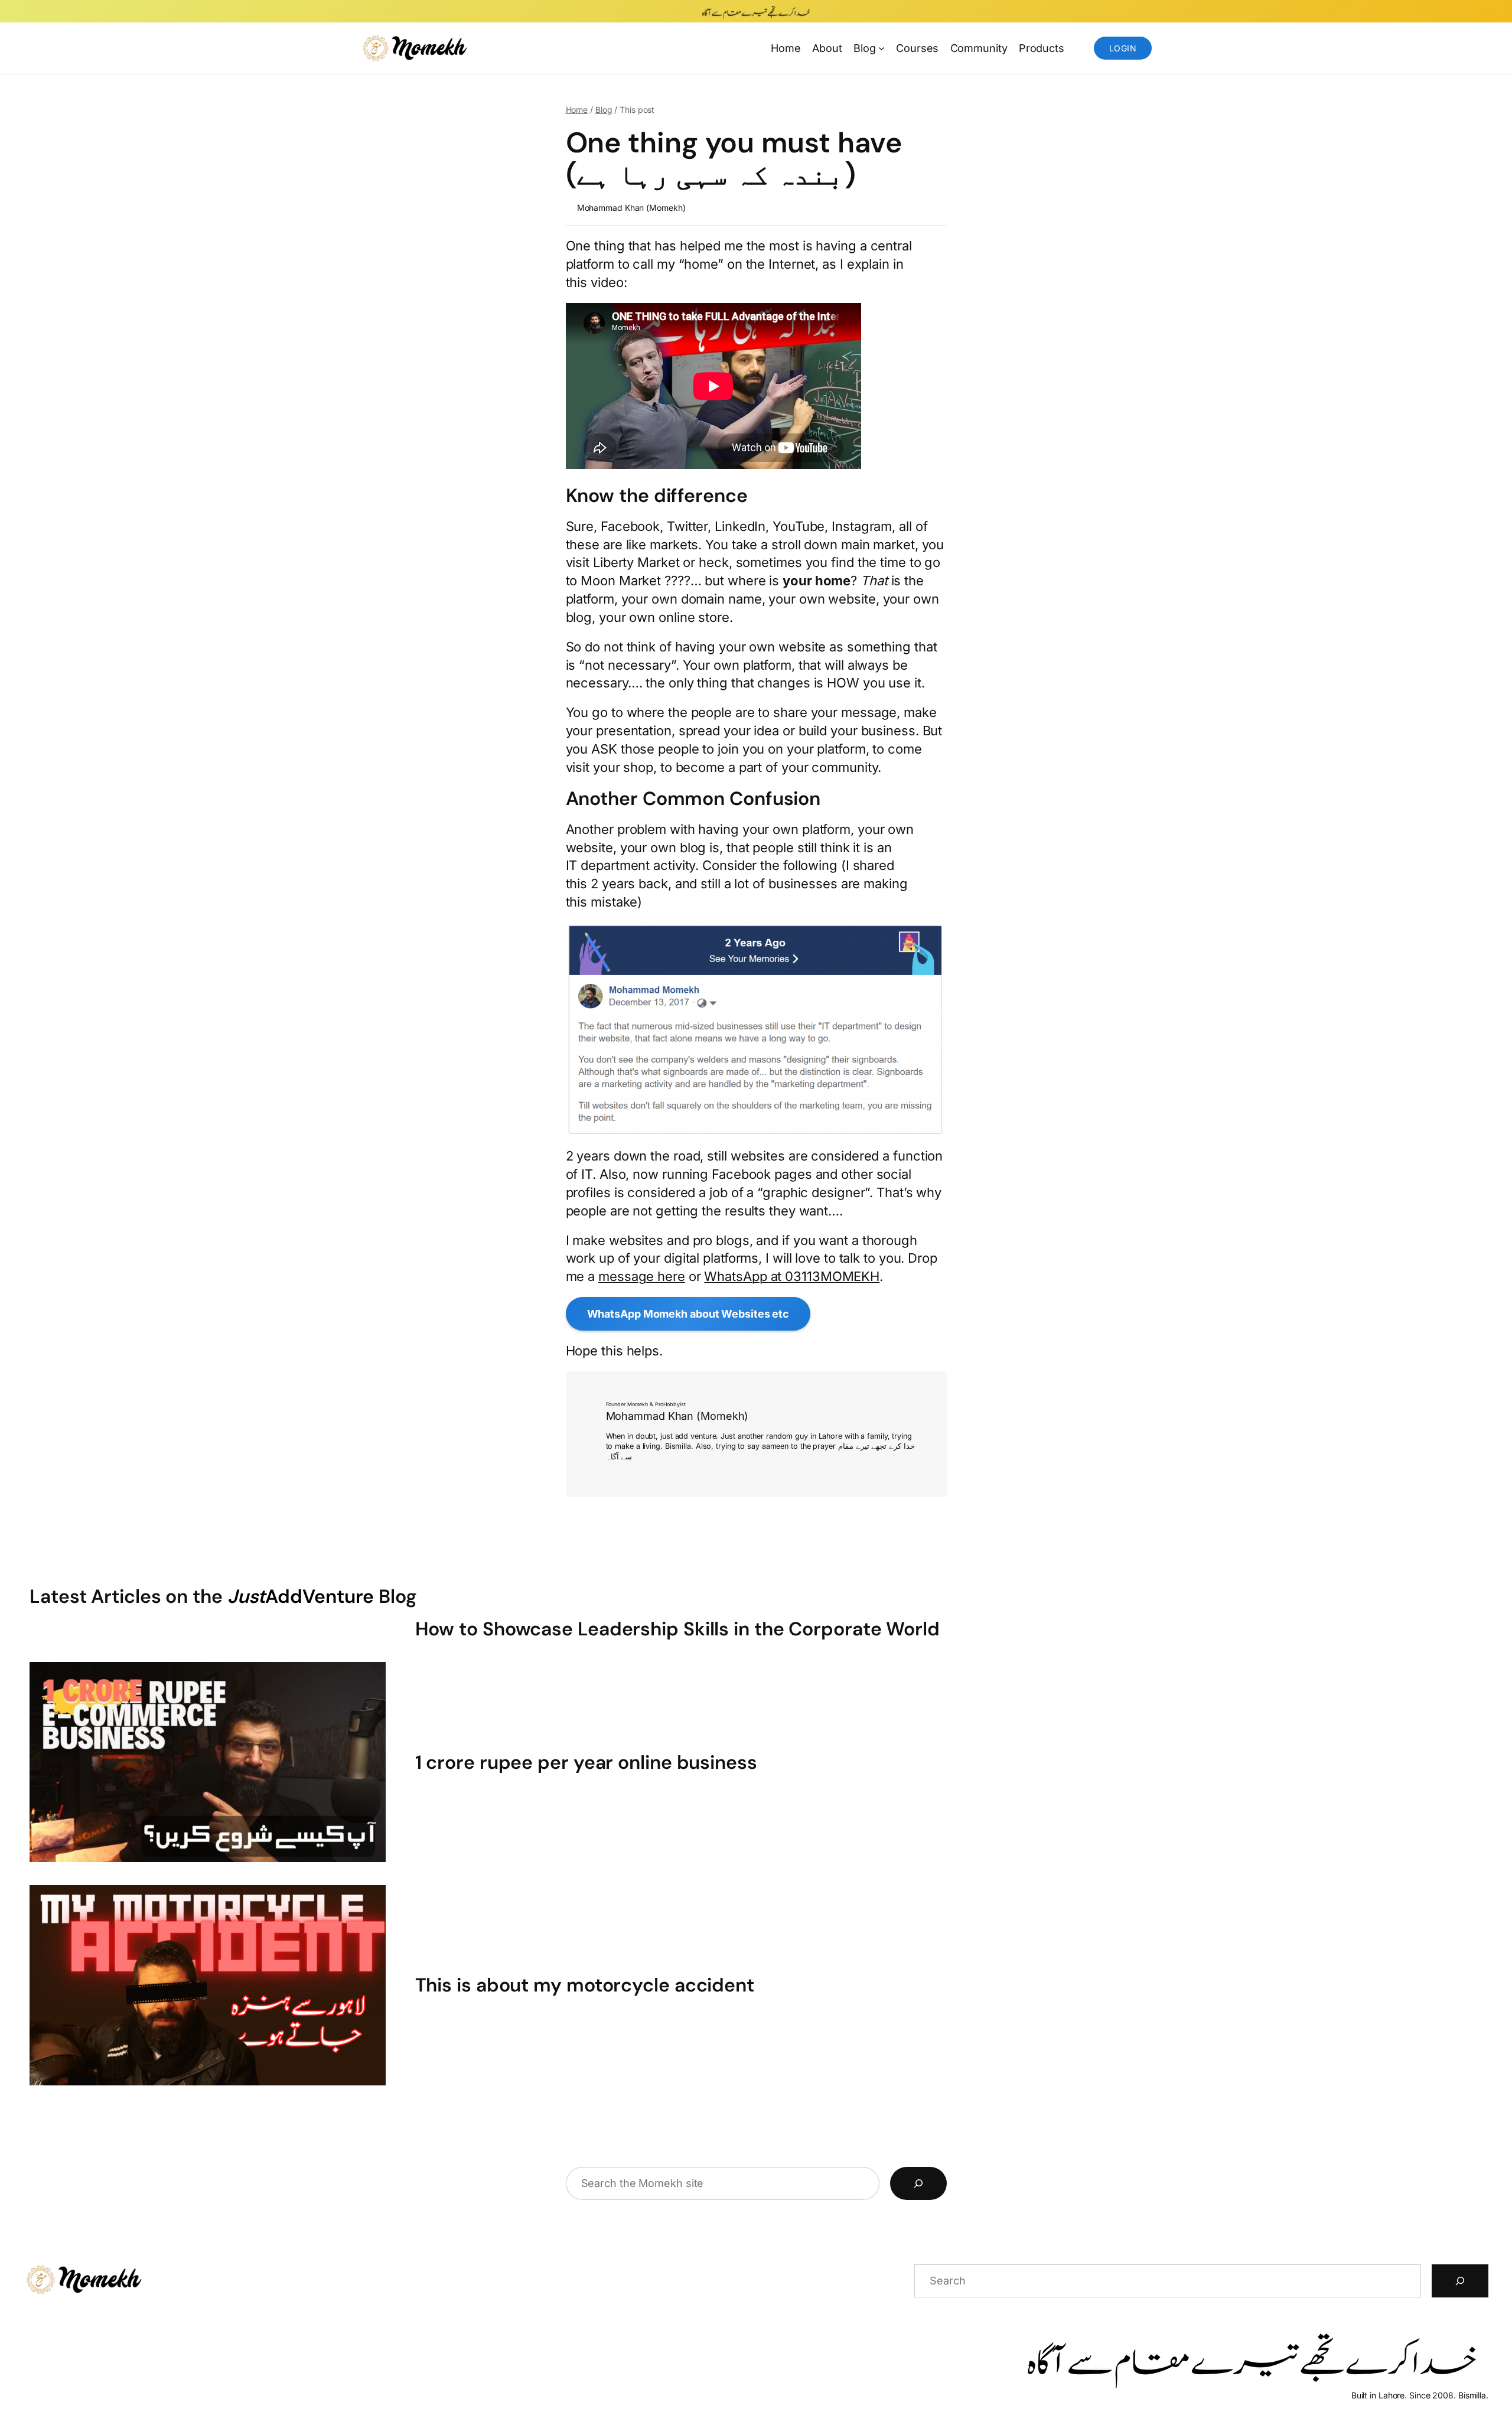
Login (1123, 48)
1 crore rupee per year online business (586, 1762)
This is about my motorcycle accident (585, 1985)
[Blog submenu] (882, 48)
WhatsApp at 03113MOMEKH (792, 1276)
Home (786, 48)
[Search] (918, 2183)
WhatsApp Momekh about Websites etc (688, 1314)
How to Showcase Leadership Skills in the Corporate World (677, 1629)
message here (642, 1276)
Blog (604, 110)
